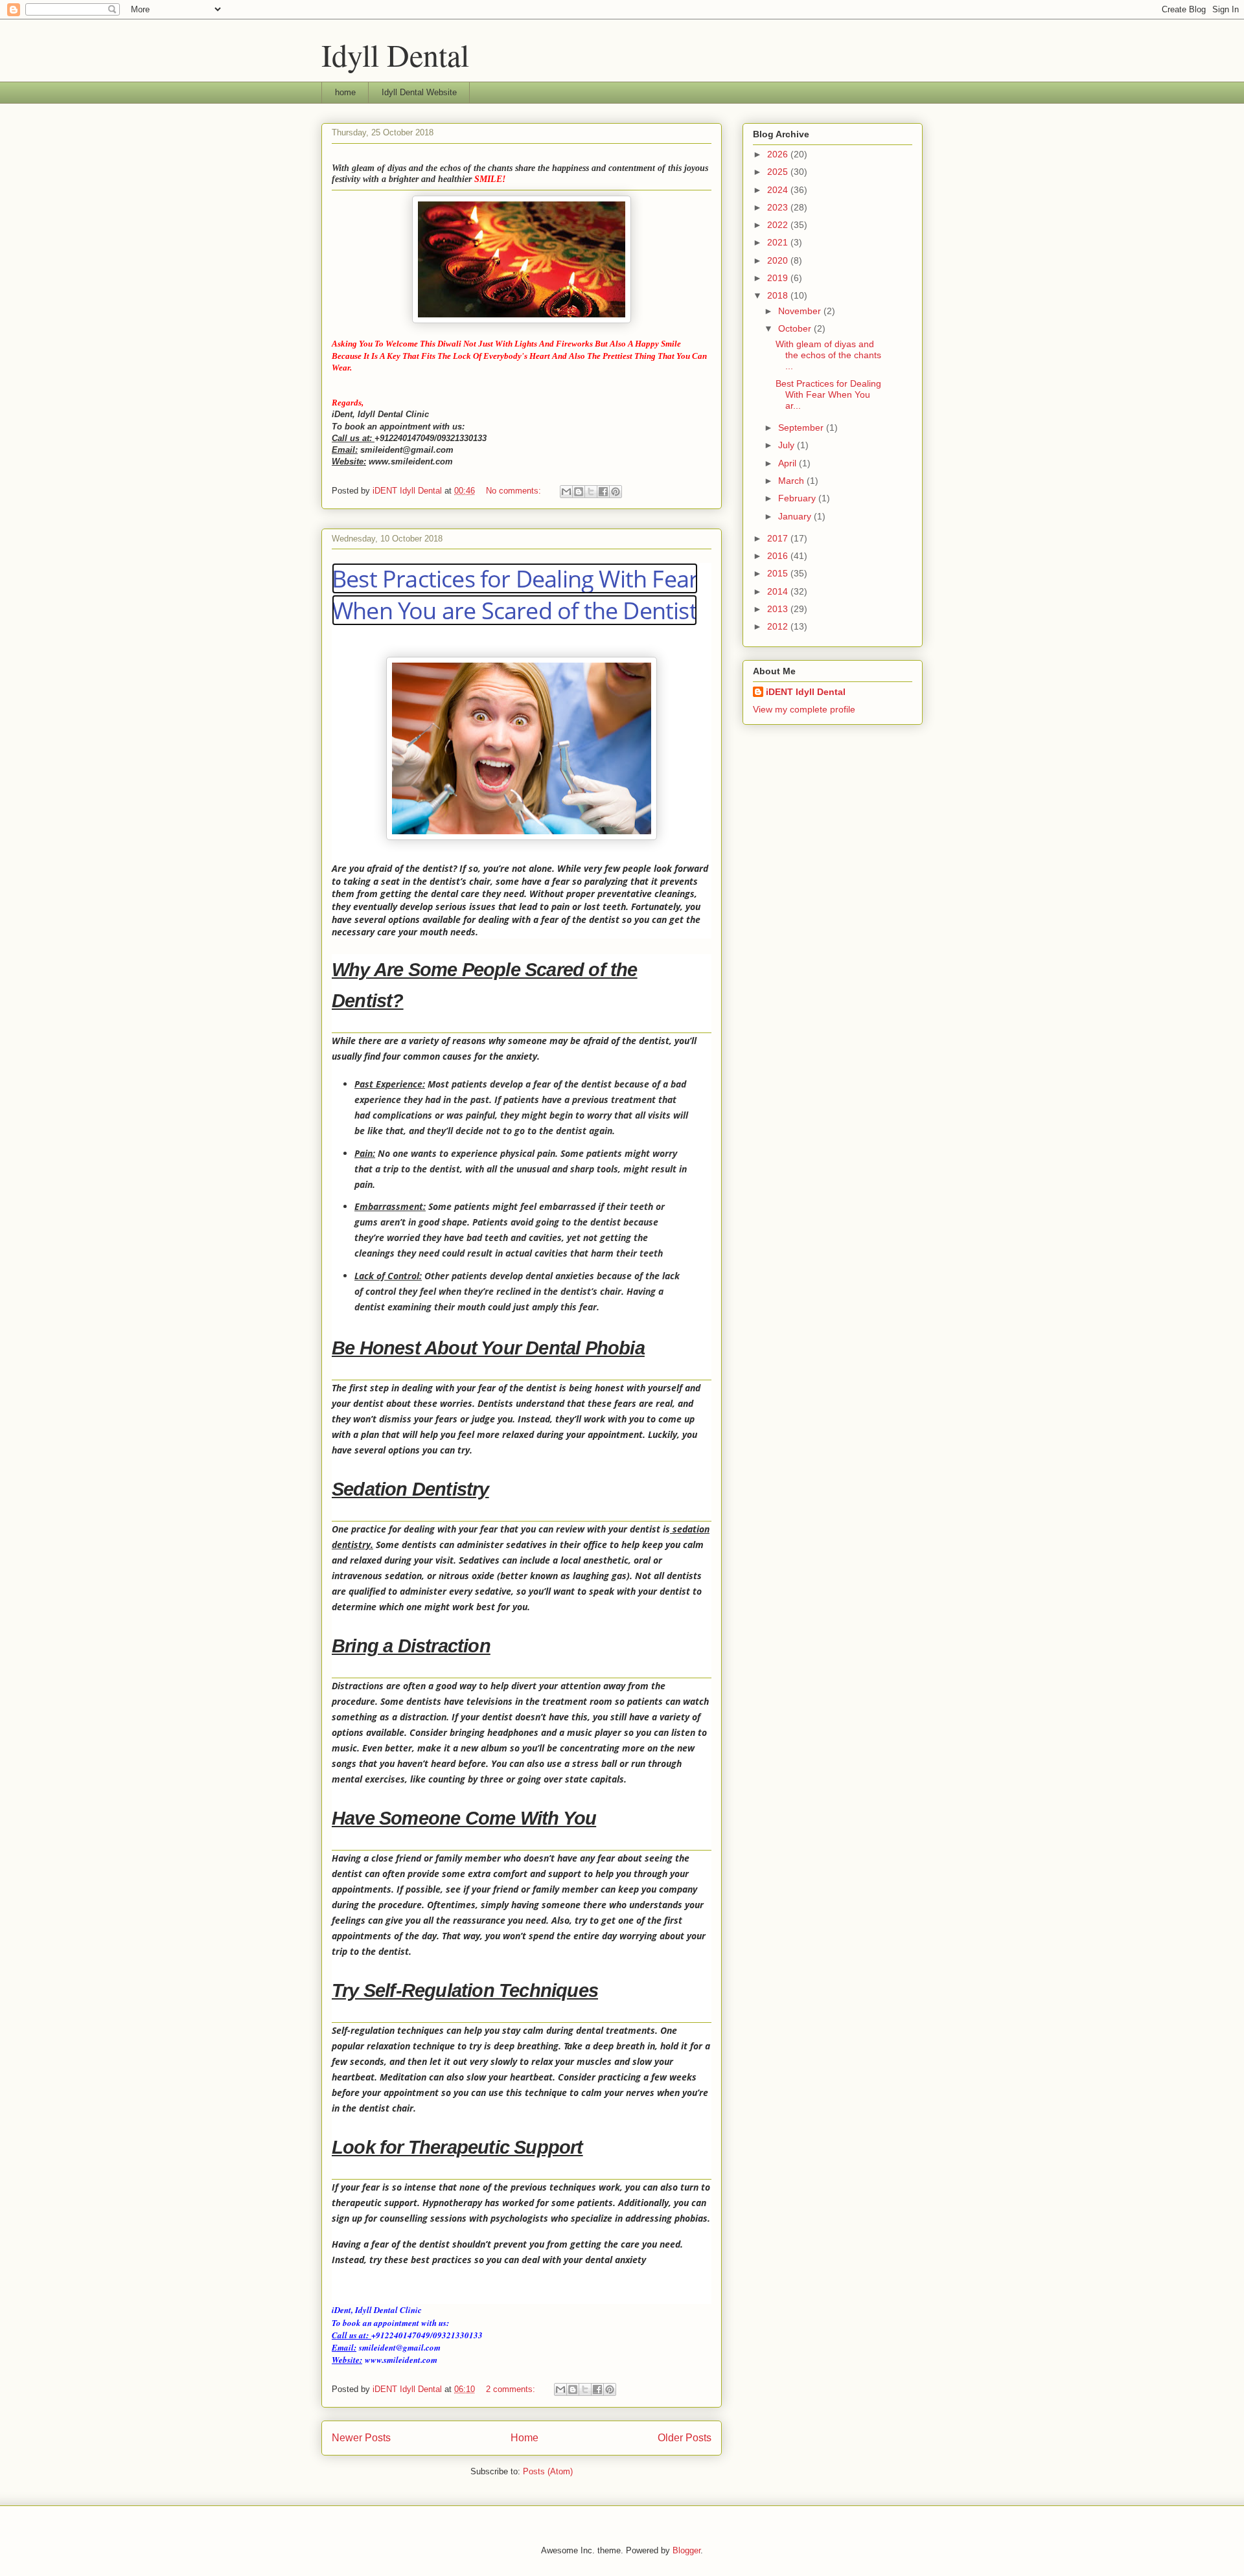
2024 (779, 190)
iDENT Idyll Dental (806, 692)
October (796, 328)
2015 (779, 573)
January (796, 516)
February (798, 498)
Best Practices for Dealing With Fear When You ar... (828, 394)
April (789, 463)
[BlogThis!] (579, 492)
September (802, 427)
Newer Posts (361, 2438)
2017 (779, 538)
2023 (779, 207)
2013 (779, 609)
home (345, 92)
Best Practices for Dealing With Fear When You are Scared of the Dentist (515, 594)
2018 (779, 295)
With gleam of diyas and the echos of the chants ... (828, 355)
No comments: (515, 491)
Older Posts (685, 2438)
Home (524, 2438)
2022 (779, 225)
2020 (779, 260)
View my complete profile (804, 709)
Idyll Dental (395, 54)
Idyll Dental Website (419, 92)
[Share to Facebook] (603, 492)
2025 (779, 172)
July (788, 445)
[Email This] (566, 492)
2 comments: (512, 2389)
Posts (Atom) (548, 2471)
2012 (779, 626)
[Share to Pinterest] (616, 492)
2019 (779, 278)
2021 (779, 242)
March (792, 481)
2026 (779, 154)
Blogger (686, 2550)
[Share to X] (591, 492)
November (801, 311)
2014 (779, 591)
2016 (779, 556)
